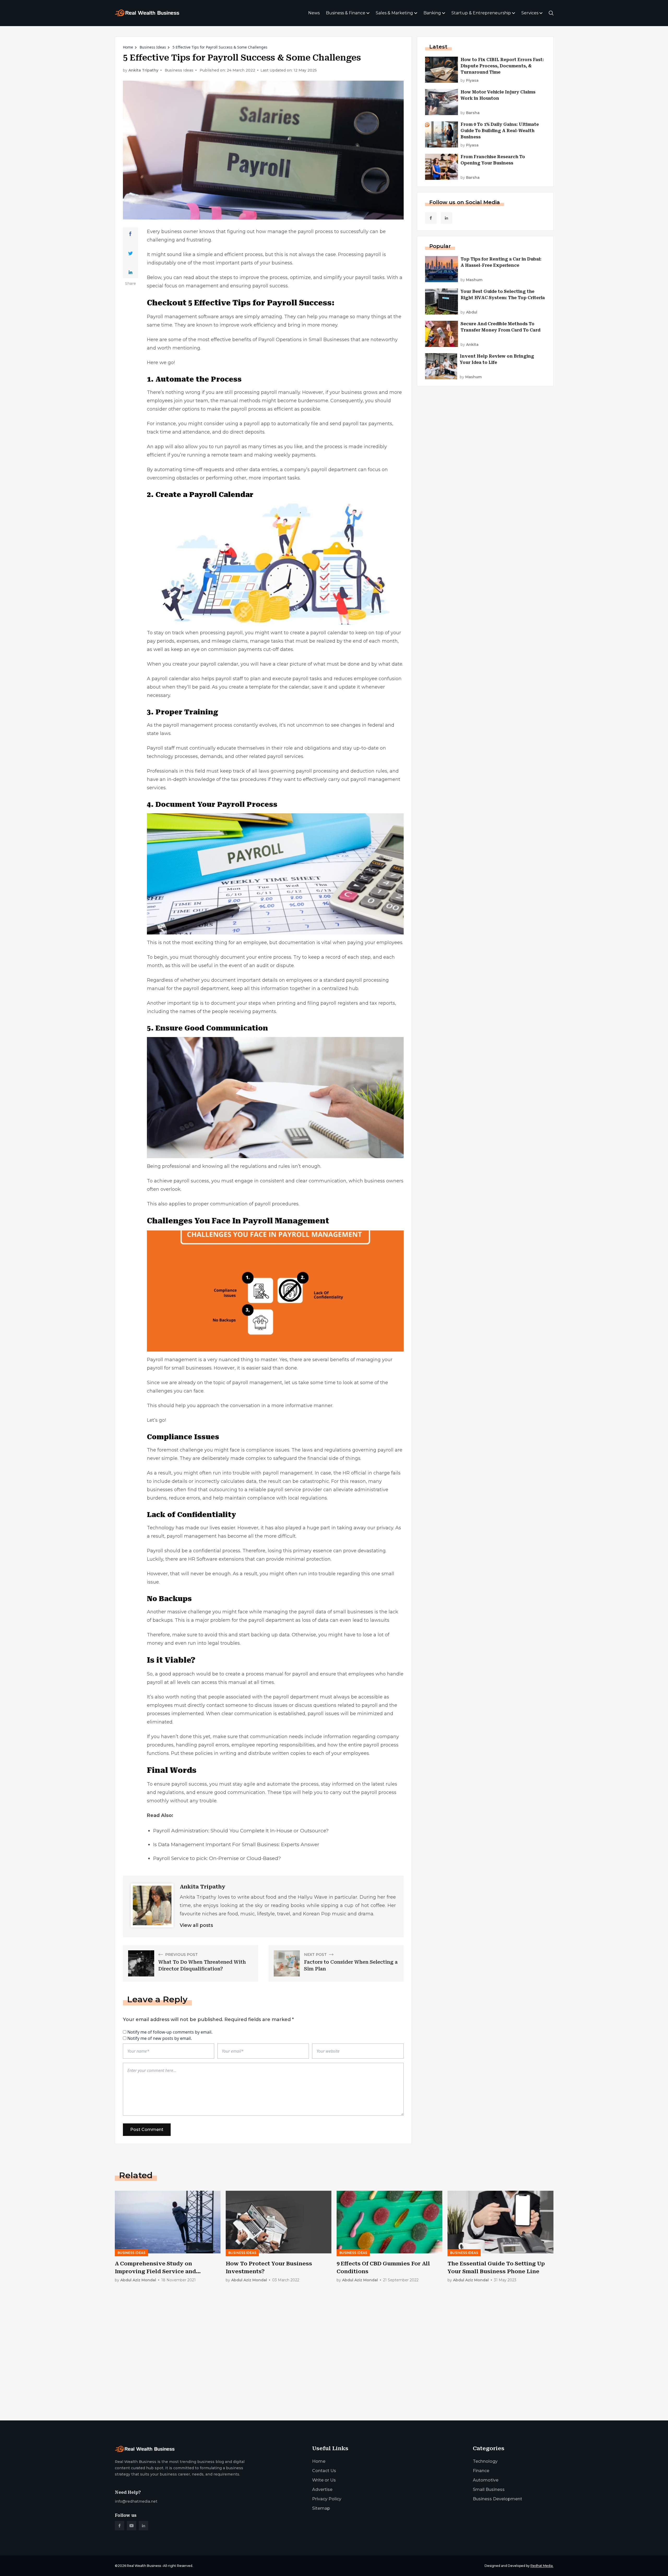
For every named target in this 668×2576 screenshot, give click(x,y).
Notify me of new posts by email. (160, 2038)
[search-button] (551, 13)
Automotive (486, 2480)
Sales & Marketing (394, 13)
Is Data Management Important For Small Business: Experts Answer (236, 1844)
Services (530, 13)
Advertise (322, 2489)
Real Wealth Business (144, 2566)
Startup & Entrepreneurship (481, 13)
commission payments (235, 649)
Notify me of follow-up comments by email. (170, 2032)
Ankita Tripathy (143, 70)
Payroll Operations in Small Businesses (304, 340)
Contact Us (324, 2471)
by (470, 81)
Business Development (497, 2499)
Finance (481, 2471)
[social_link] (431, 218)
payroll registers (339, 1003)
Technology (485, 2461)
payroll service (284, 1490)
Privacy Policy (327, 2499)
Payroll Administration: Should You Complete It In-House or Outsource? (241, 1831)
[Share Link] (130, 234)
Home (128, 47)
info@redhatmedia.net (136, 2501)
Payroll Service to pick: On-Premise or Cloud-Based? (217, 1858)
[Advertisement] (271, 2376)
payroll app (257, 424)
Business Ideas (153, 47)
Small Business (489, 2489)
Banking (432, 13)
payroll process (315, 232)
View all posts (196, 1925)
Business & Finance (346, 13)
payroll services (285, 756)
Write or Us (324, 2480)
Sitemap (321, 2508)
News (314, 13)
